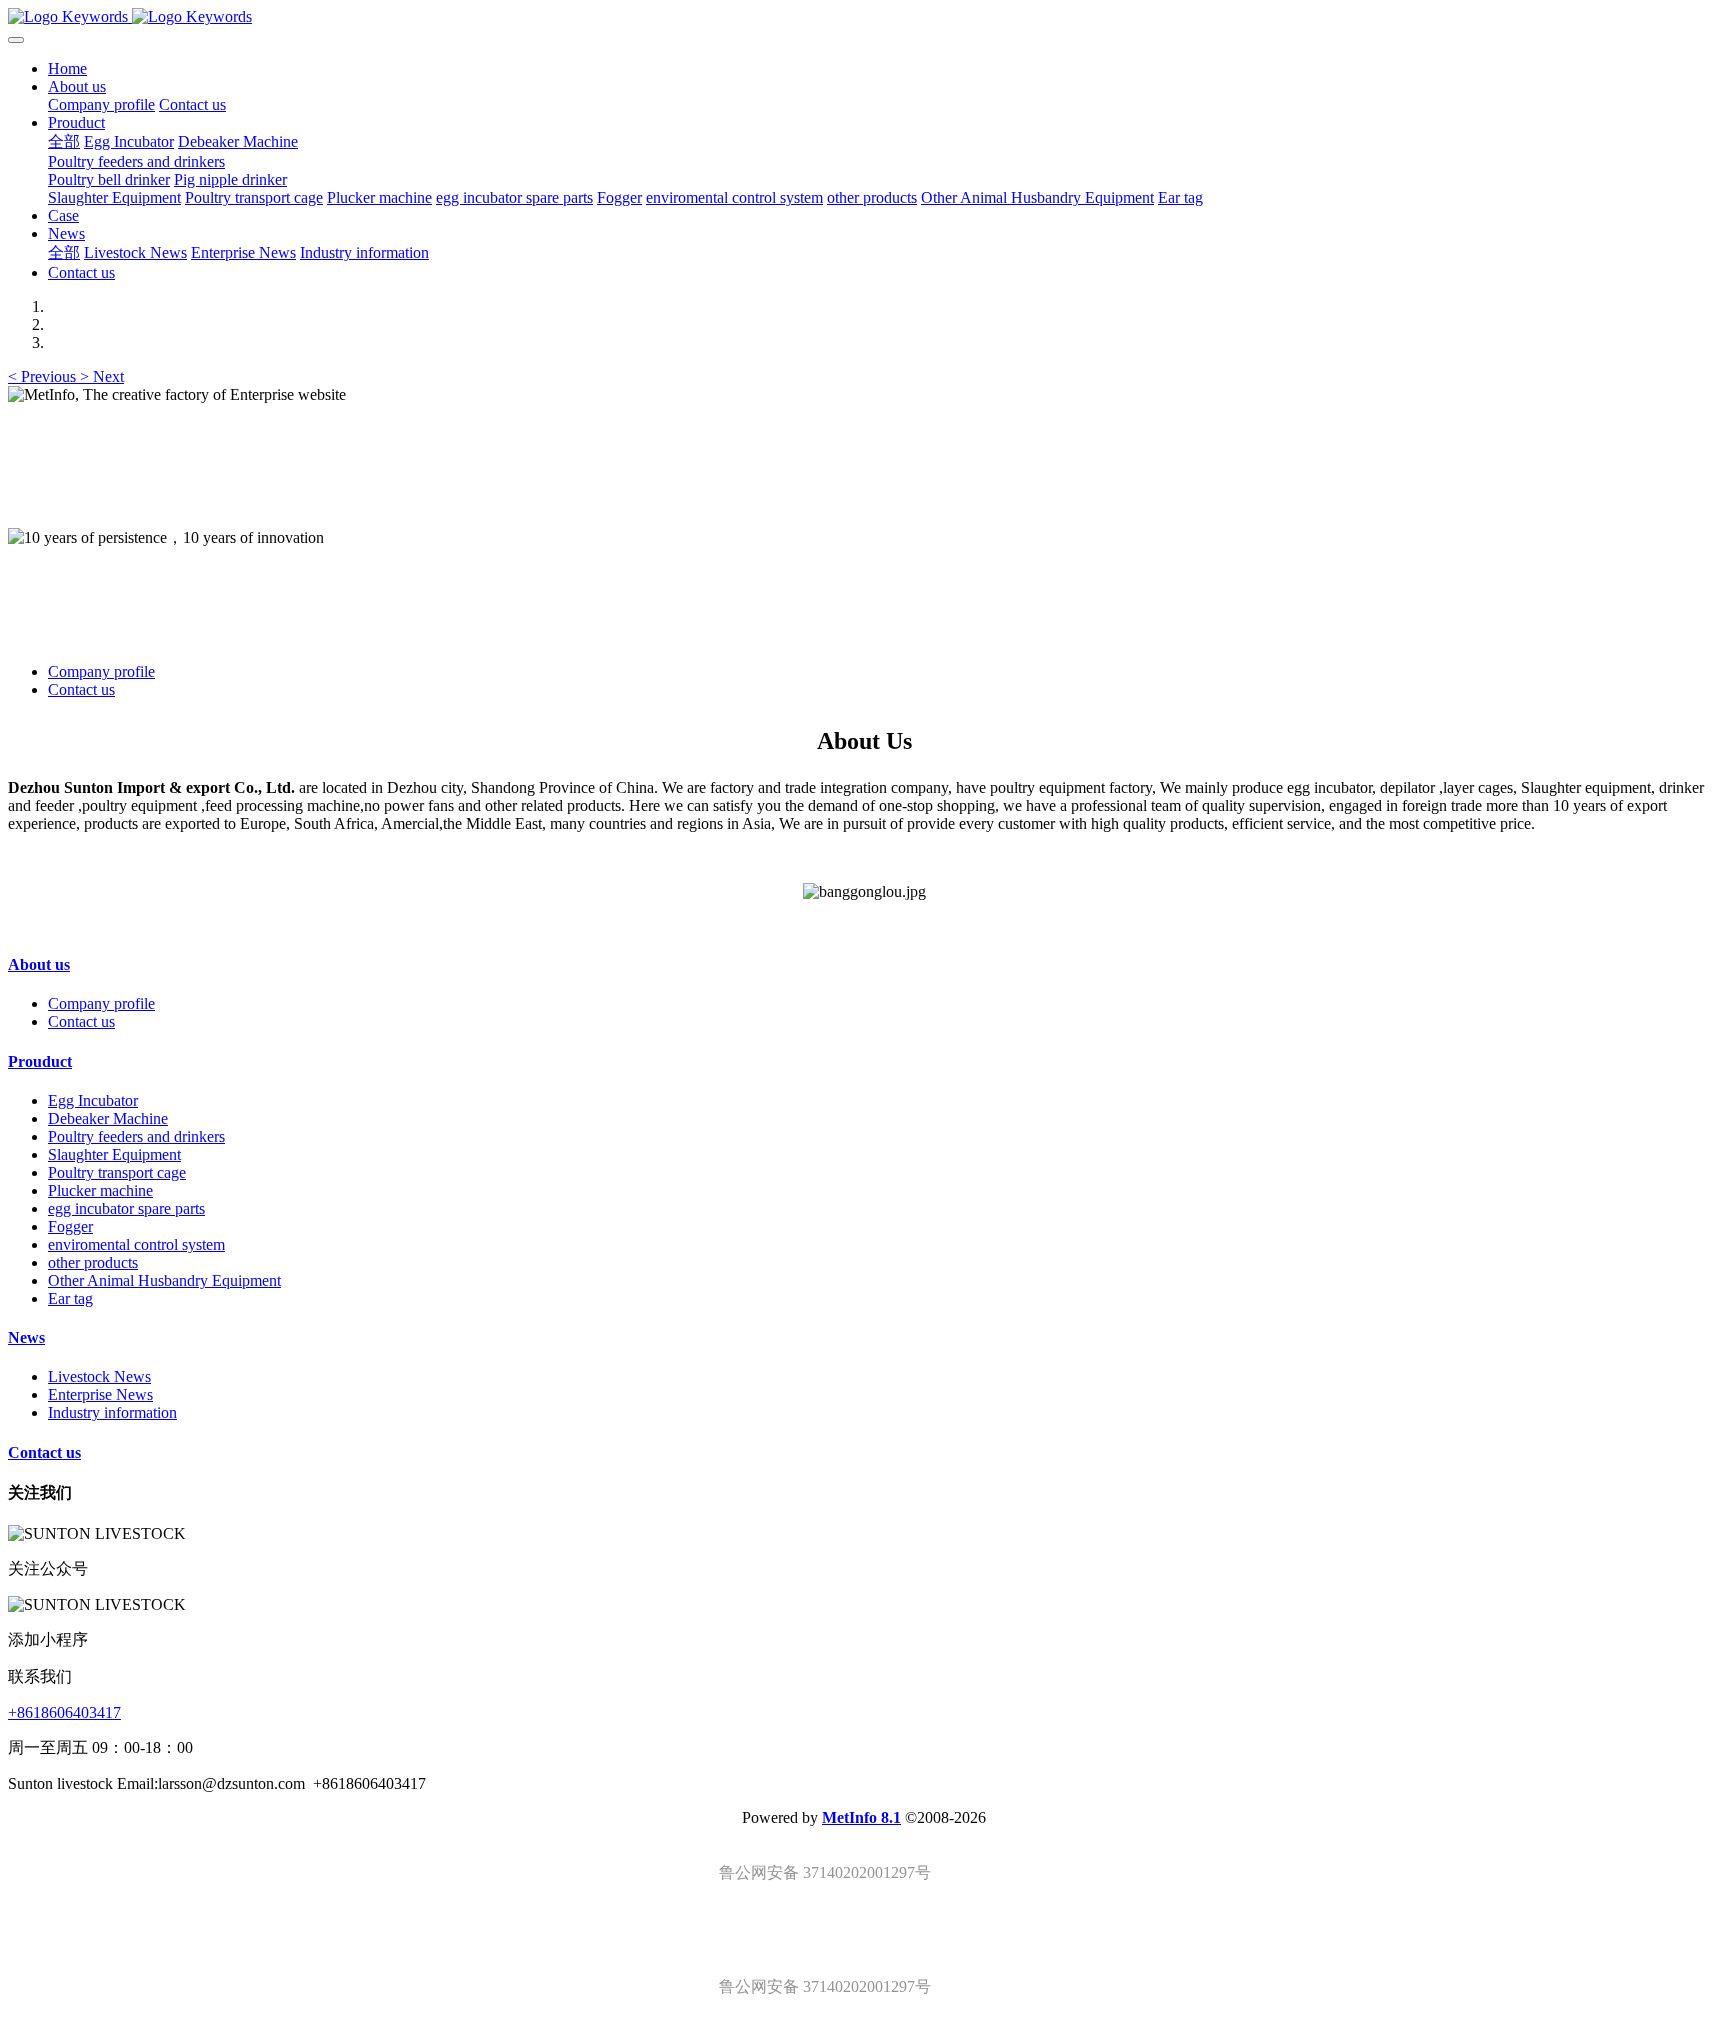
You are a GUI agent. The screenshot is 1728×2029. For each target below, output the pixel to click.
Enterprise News (100, 1394)
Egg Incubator (93, 1100)
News (26, 1337)
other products (93, 1262)
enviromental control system (136, 1244)
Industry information (112, 1412)
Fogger (70, 1226)
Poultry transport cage (117, 1172)
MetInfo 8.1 (861, 1817)
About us (39, 964)
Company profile (101, 671)
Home (67, 68)
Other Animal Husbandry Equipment (164, 1280)
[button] (44, 376)
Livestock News (99, 1376)
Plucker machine (100, 1190)
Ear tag (70, 1298)
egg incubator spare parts (126, 1208)
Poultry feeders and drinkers (136, 1136)
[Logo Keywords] (864, 17)
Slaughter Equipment (114, 1154)
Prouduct (40, 1061)
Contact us (81, 689)
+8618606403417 (64, 1712)
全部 (64, 141)
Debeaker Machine (108, 1118)
